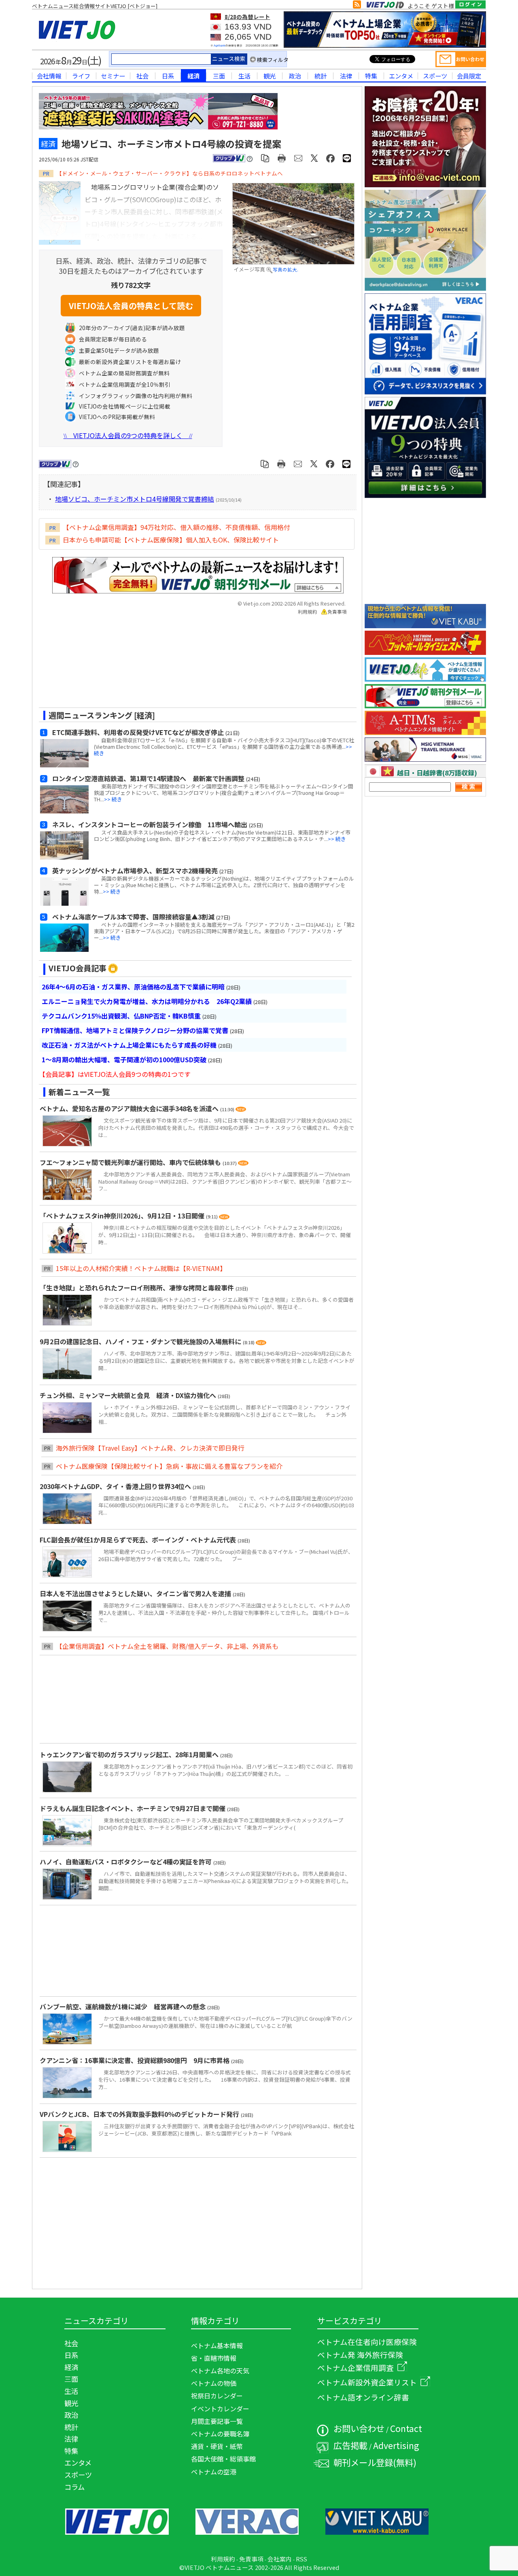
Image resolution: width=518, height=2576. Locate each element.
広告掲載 (350, 2445)
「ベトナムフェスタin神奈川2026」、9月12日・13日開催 (123, 1216)
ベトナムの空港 (214, 2472)
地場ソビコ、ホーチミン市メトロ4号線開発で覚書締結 (135, 499)
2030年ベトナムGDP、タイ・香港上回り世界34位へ (116, 1486)
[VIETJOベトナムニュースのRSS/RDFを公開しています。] (357, 6)
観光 (270, 76)
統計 (321, 76)
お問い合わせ (359, 2428)
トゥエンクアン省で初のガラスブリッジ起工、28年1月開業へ (130, 1754)
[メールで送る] (298, 158)
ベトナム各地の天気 (220, 2371)
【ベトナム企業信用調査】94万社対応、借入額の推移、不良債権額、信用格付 (176, 527)
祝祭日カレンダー (217, 2396)
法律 (346, 76)
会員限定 (469, 76)
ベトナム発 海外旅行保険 (360, 2355)
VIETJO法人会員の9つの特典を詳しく (128, 435)
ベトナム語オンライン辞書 (363, 2397)
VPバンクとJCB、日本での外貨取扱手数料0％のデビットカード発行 (140, 2114)
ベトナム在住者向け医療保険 (367, 2342)
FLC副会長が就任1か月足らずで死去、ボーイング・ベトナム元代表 (139, 1540)
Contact (406, 2428)
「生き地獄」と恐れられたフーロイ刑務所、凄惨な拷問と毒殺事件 (138, 1288)
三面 (219, 76)
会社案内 (280, 2559)
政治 (295, 76)
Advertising (396, 2445)
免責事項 (337, 612)
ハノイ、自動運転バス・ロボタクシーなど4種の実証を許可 (126, 1862)
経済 (193, 76)
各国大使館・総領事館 (223, 2459)
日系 (168, 76)
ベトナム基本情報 (217, 2345)
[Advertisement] (191, 664)
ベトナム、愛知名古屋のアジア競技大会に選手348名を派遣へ (130, 1108)
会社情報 (49, 76)
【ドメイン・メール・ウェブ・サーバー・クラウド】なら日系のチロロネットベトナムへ (170, 173)
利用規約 (308, 612)
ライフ (81, 76)
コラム (74, 2487)
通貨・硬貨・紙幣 (217, 2446)
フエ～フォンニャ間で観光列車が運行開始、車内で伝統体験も (131, 1162)
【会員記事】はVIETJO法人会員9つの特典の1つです (115, 1074)
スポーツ (435, 76)
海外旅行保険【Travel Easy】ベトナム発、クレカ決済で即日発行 (150, 1448)
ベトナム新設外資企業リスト (367, 2382)
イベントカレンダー (220, 2409)
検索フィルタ (273, 60)
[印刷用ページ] (282, 158)
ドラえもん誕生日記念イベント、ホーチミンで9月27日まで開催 (133, 1808)
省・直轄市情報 (214, 2358)
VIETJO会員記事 (77, 968)
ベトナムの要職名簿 (220, 2434)
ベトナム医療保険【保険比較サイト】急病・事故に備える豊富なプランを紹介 (169, 1466)
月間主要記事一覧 (217, 2421)
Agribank (220, 46)
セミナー (113, 76)
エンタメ (401, 76)
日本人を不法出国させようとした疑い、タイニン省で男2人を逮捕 (136, 1593)
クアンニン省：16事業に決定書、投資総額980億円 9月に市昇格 (135, 2060)
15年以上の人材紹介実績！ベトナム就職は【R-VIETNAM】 (141, 1268)
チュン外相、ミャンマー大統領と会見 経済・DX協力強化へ (129, 1395)
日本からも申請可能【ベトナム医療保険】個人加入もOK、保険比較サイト (171, 540)
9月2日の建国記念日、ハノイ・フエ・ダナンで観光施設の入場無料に (141, 1341)
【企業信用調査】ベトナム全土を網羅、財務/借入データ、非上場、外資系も (167, 1646)
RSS (301, 2559)
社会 (142, 76)
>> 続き (113, 799)
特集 (371, 76)
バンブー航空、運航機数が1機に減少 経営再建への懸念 (123, 2006)
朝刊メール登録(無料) (375, 2462)
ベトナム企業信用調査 (356, 2367)
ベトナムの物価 (214, 2383)
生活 (244, 76)
